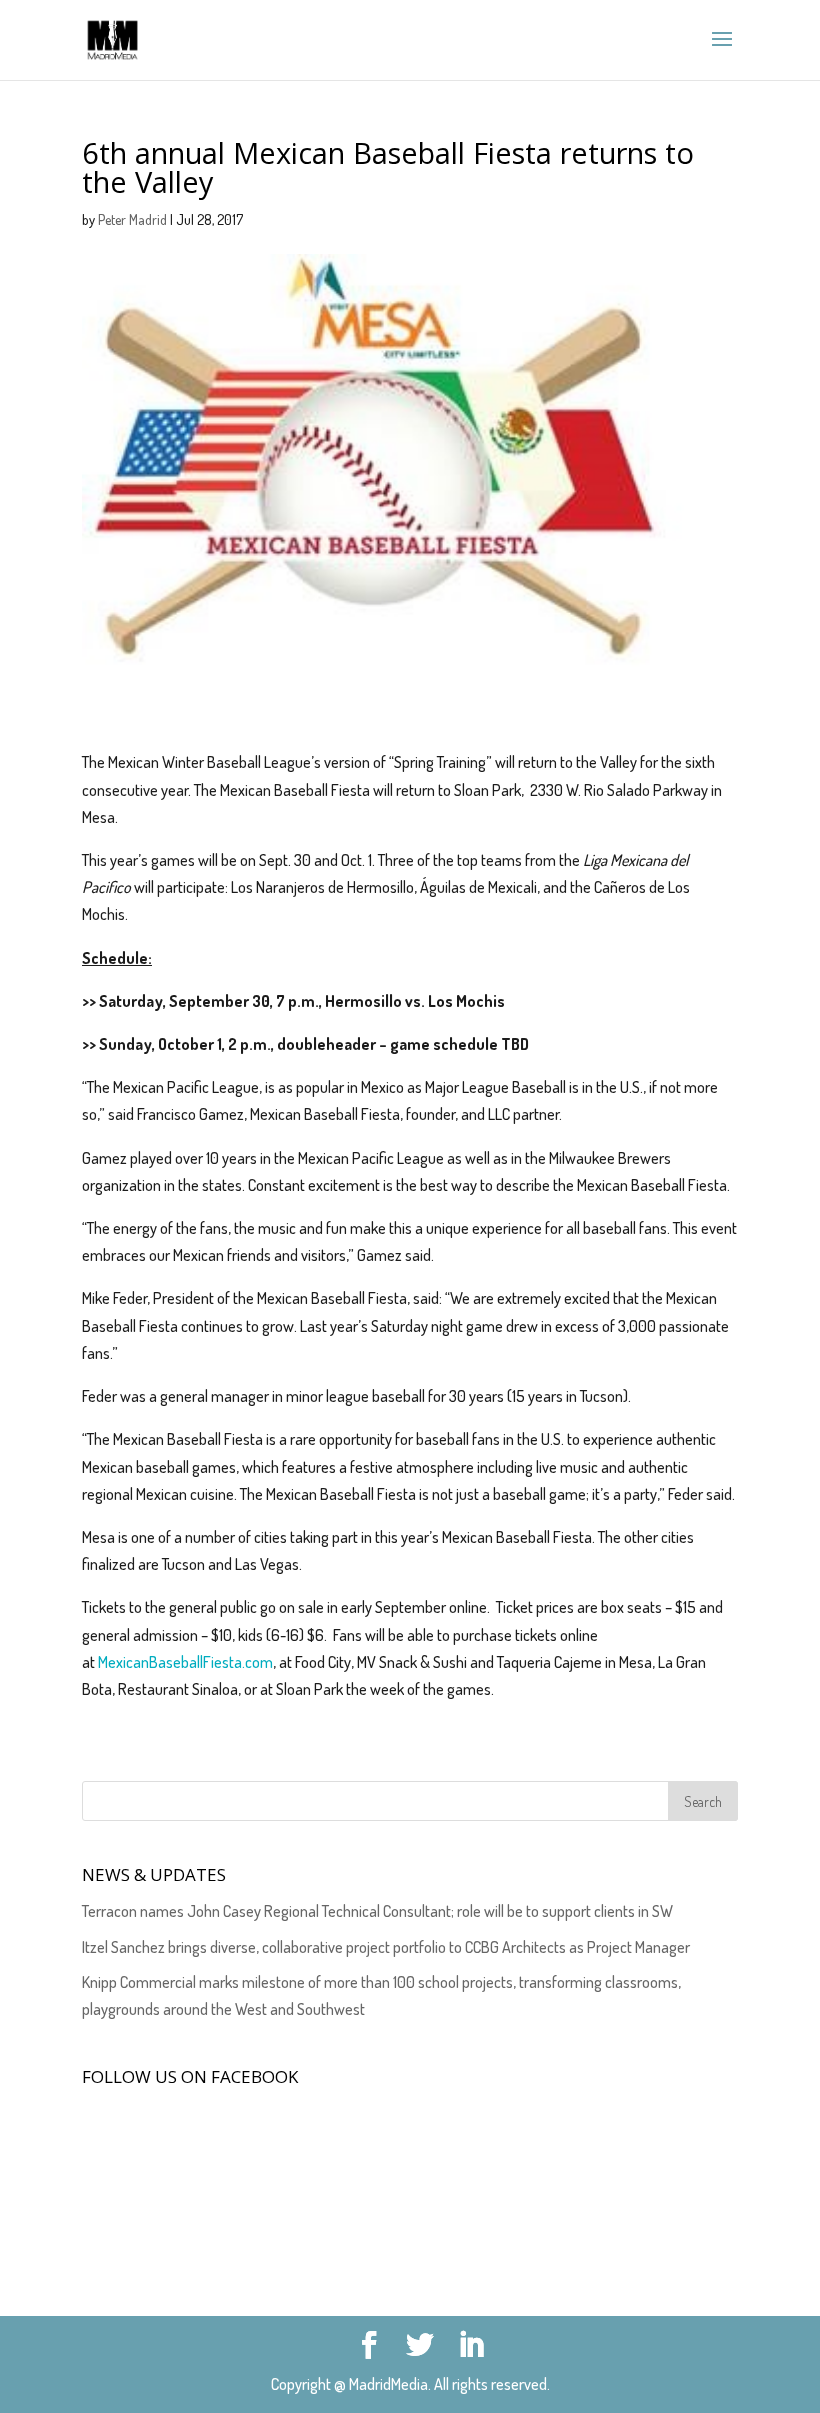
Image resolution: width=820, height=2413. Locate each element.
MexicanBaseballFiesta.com (185, 1662)
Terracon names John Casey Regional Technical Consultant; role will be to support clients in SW (377, 1911)
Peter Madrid (132, 219)
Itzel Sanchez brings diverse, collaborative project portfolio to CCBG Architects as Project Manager (386, 1947)
